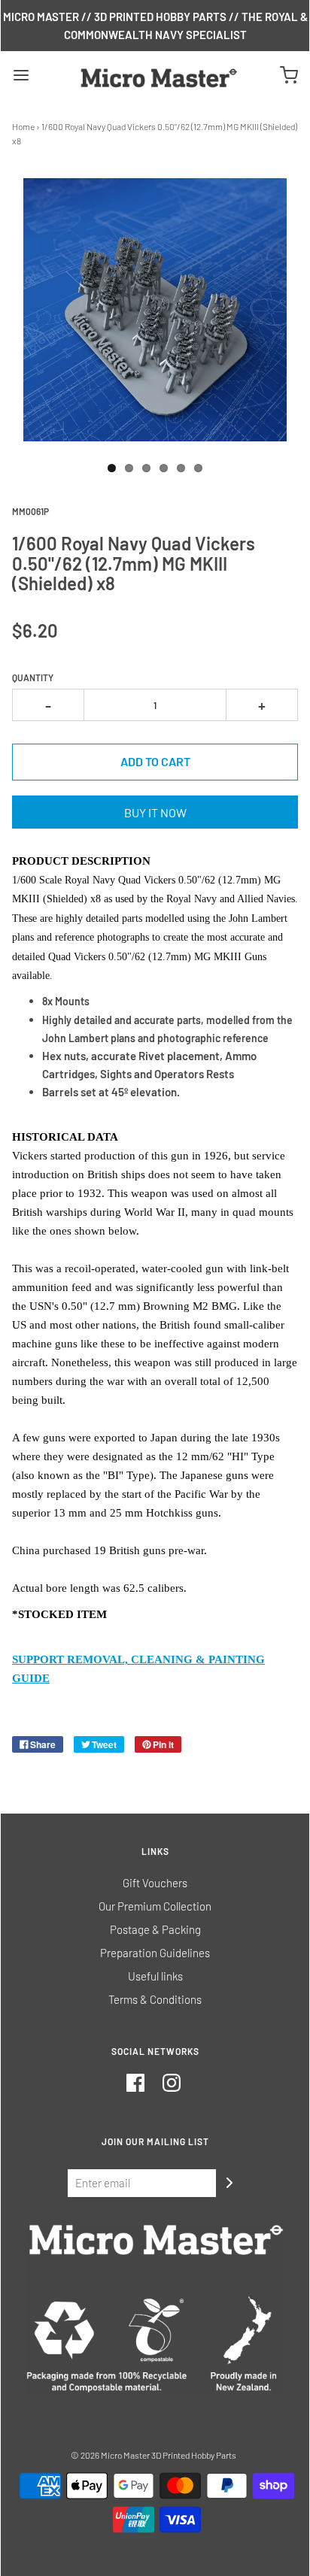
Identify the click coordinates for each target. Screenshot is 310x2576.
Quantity (33, 677)
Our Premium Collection (155, 1906)
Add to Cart (155, 761)
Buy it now (155, 812)
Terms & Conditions (155, 1999)
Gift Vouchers (155, 1883)
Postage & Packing (155, 1929)
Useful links (155, 1976)
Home (23, 126)
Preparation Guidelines (155, 1953)
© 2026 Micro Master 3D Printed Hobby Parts (153, 2455)
